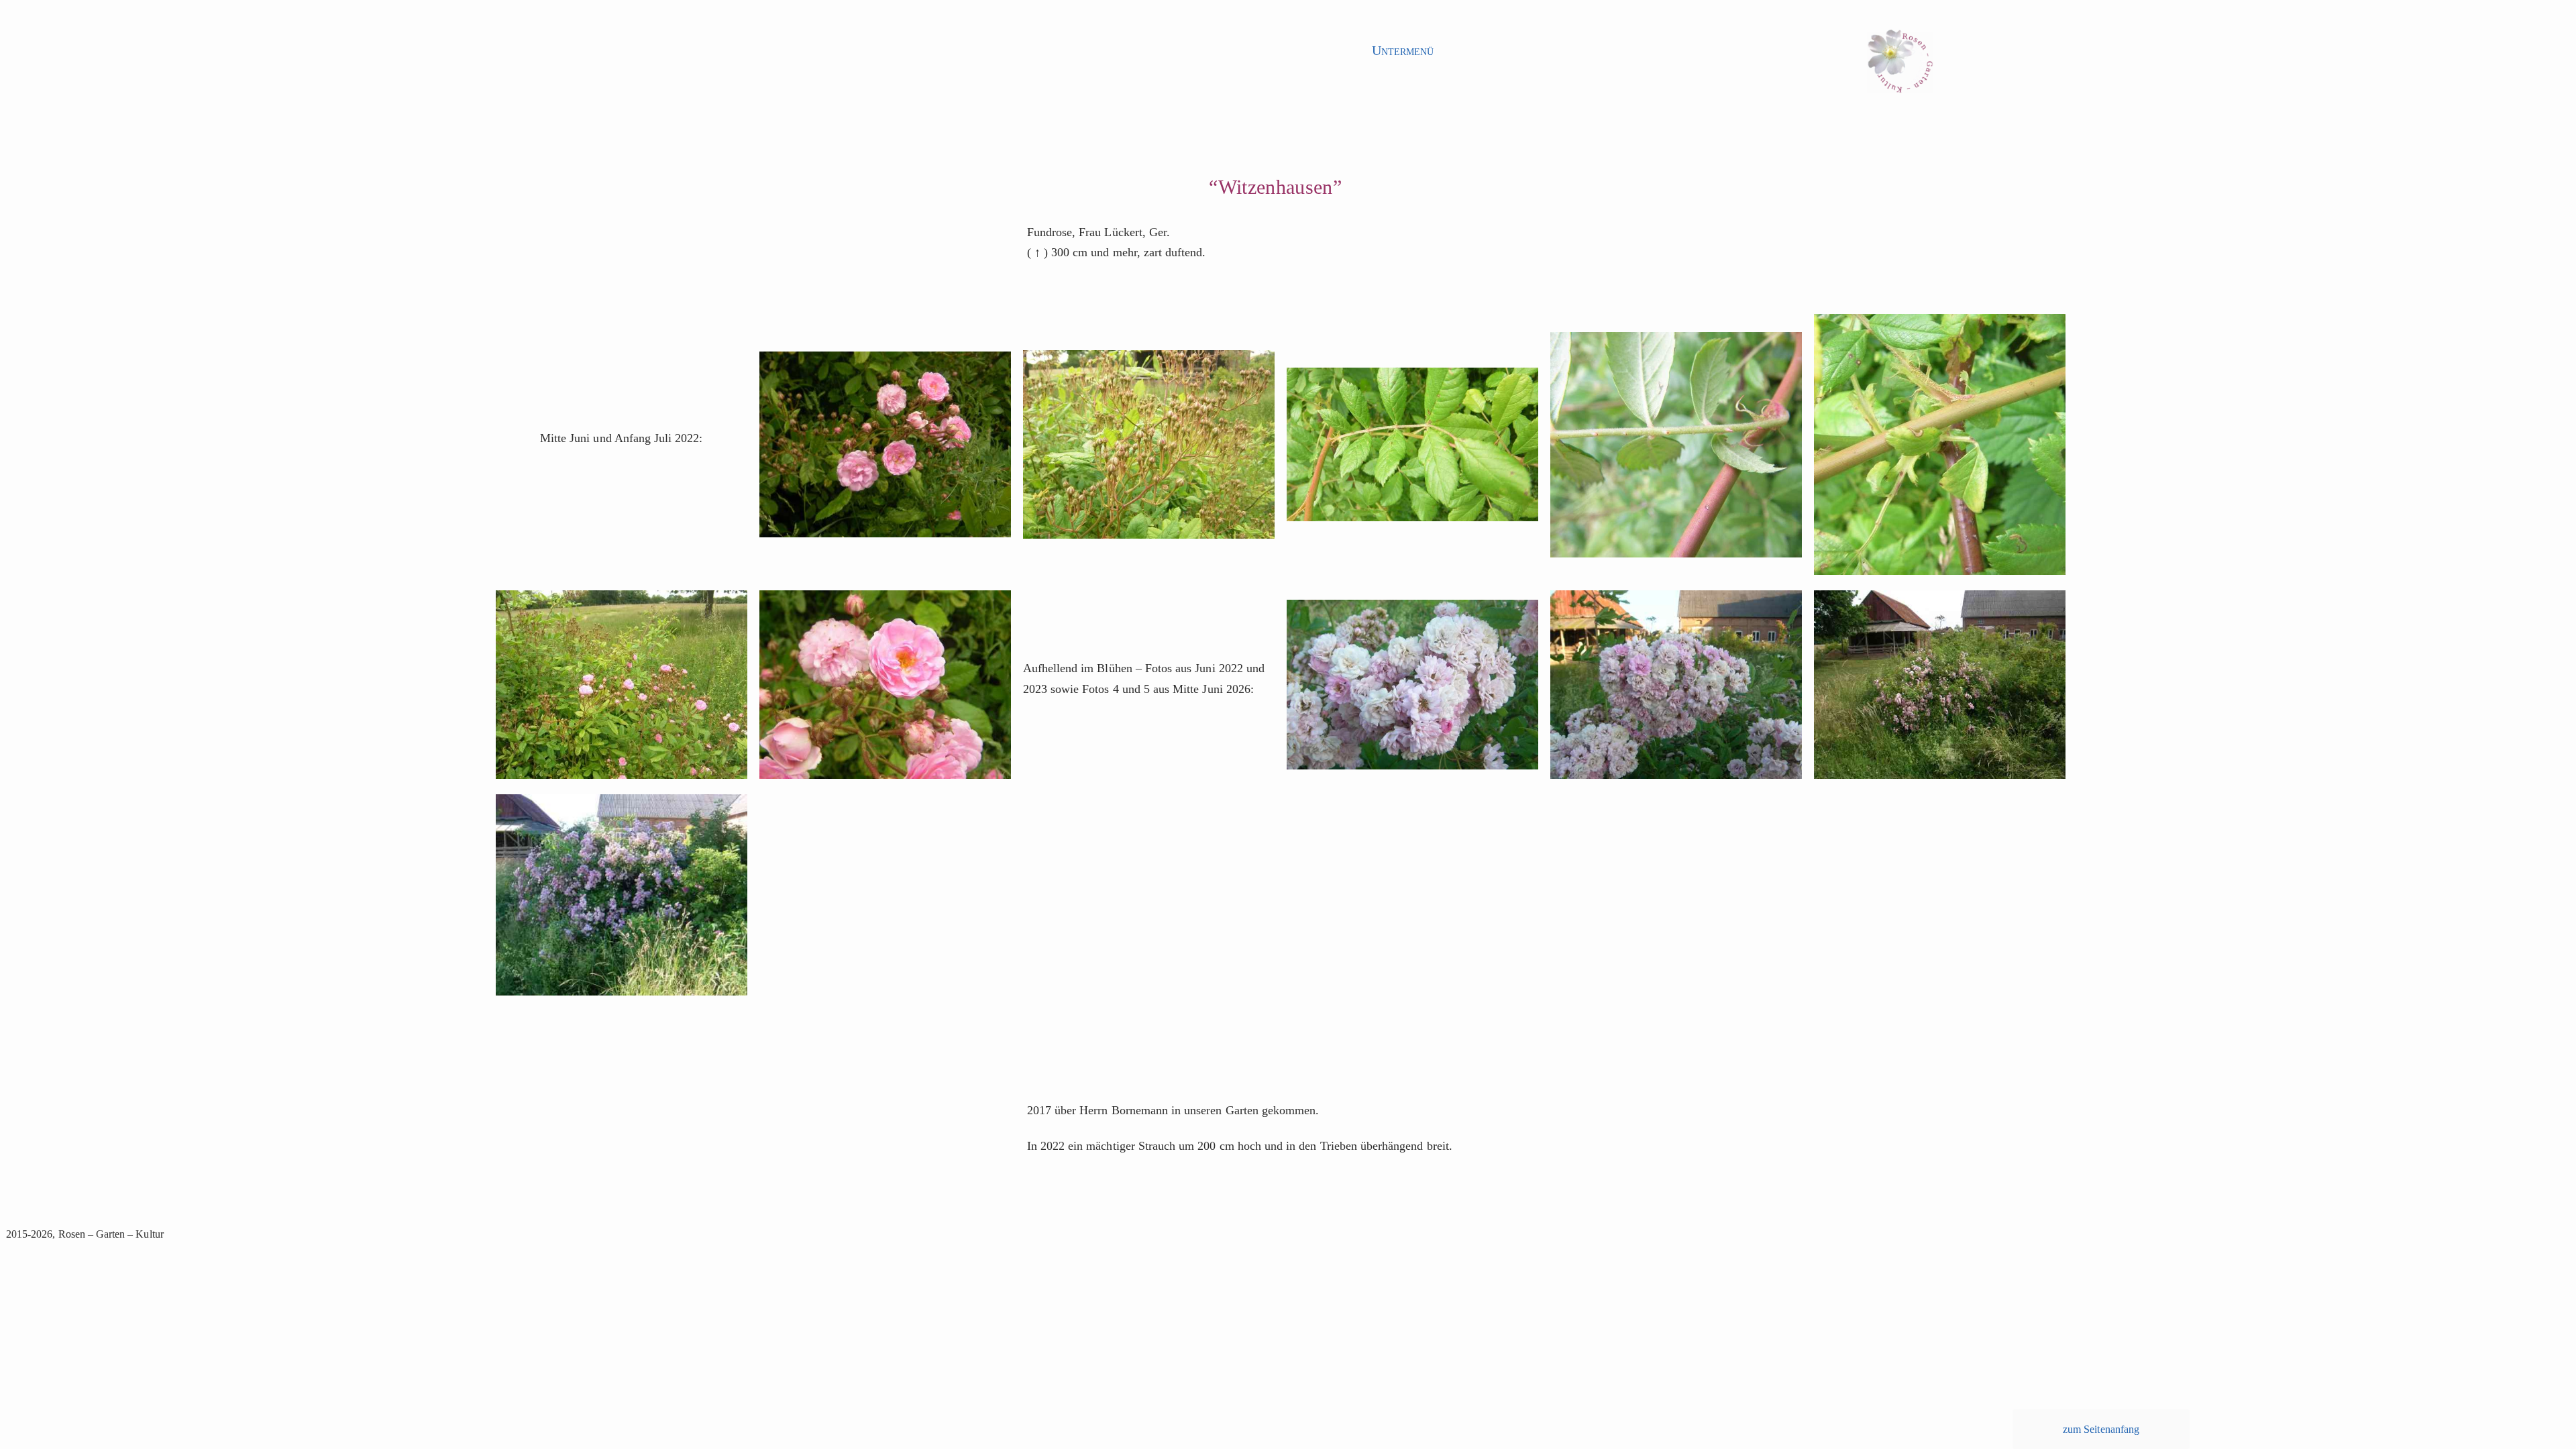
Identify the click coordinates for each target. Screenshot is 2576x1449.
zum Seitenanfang (2101, 1429)
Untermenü (1403, 50)
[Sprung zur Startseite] (1900, 65)
